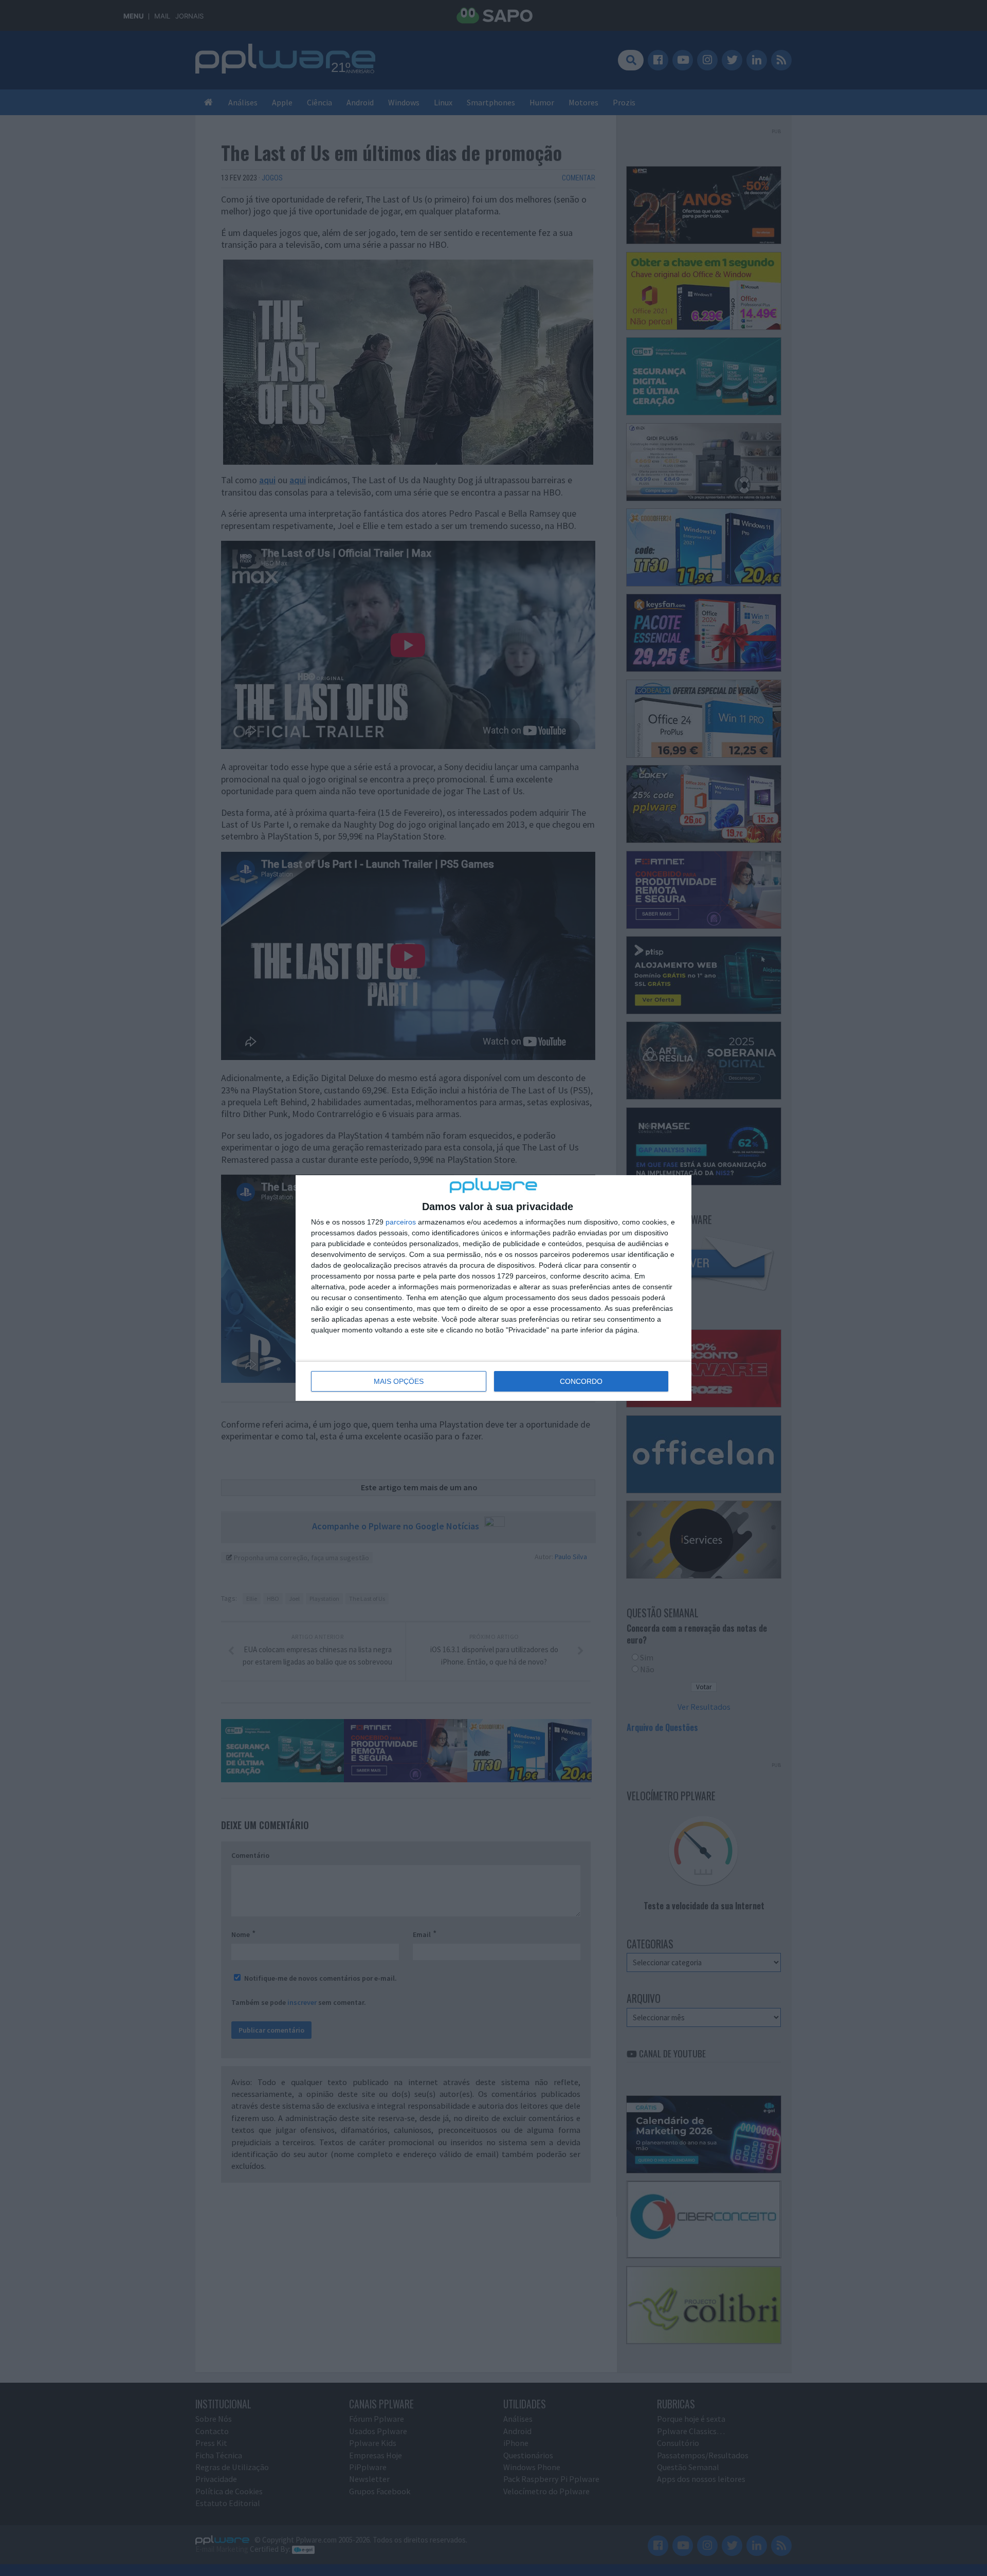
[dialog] (493, 1288)
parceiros (401, 1222)
